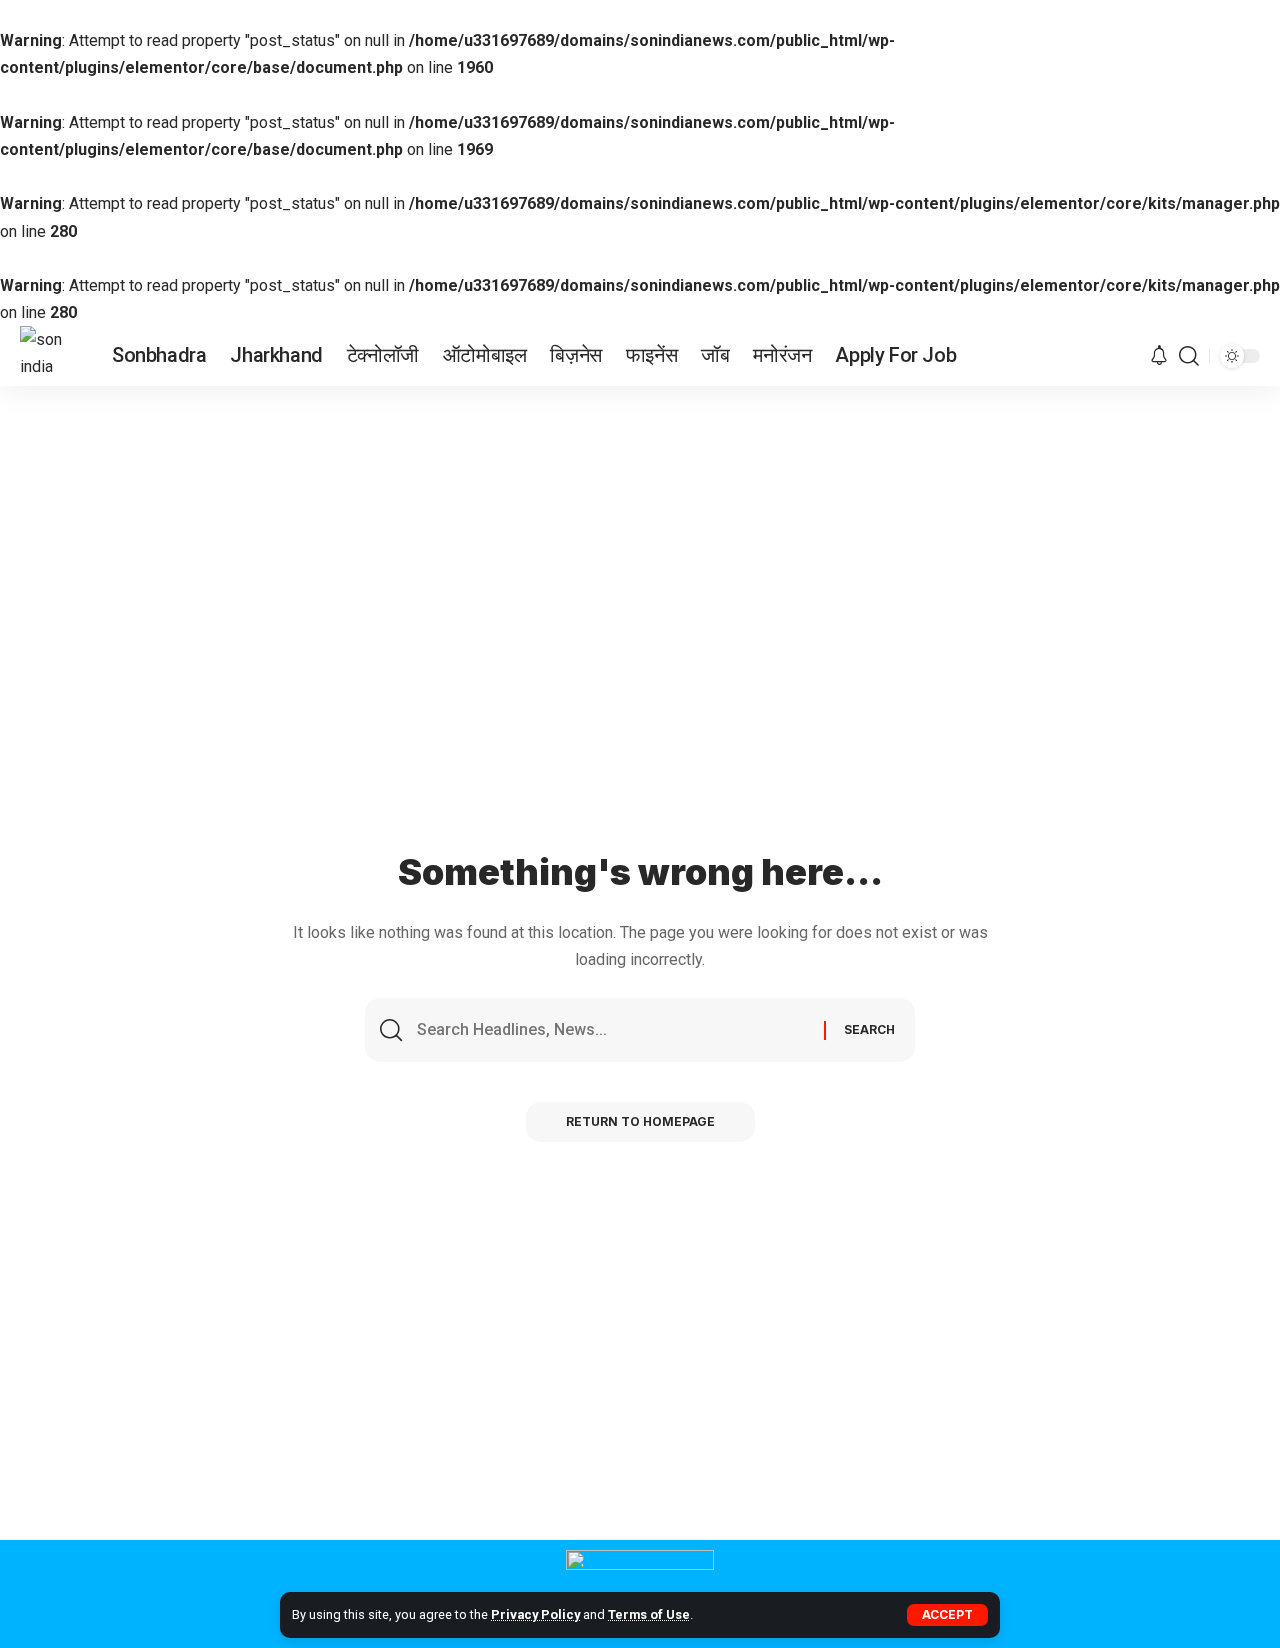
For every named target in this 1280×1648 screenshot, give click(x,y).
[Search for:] (613, 1030)
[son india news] (50, 356)
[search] (1189, 356)
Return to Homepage (640, 1121)
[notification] (1159, 356)
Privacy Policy (535, 1614)
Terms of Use (649, 1614)
